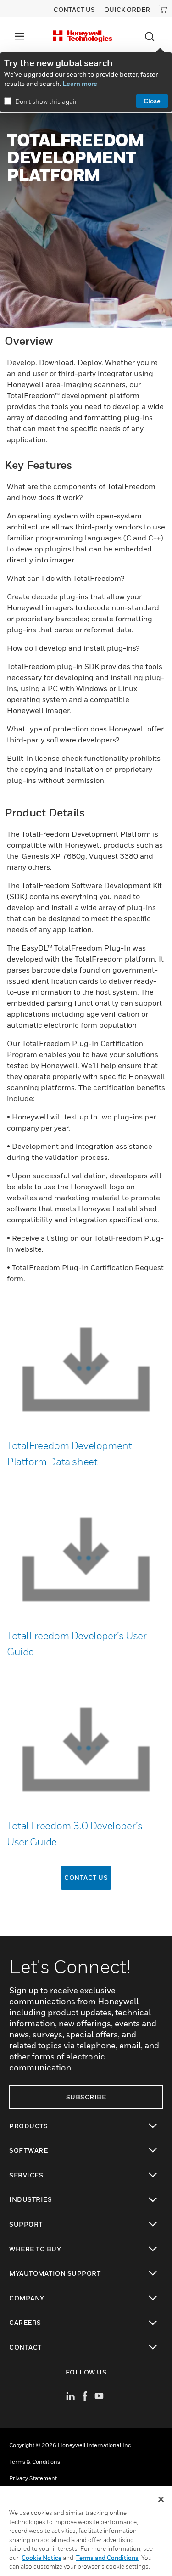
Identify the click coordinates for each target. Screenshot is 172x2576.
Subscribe (86, 2097)
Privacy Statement (33, 2478)
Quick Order (127, 9)
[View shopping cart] (163, 9)
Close (152, 101)
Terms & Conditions (35, 2461)
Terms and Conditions (107, 2558)
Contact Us (86, 1877)
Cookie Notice (42, 2558)
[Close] (161, 2499)
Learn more (80, 83)
